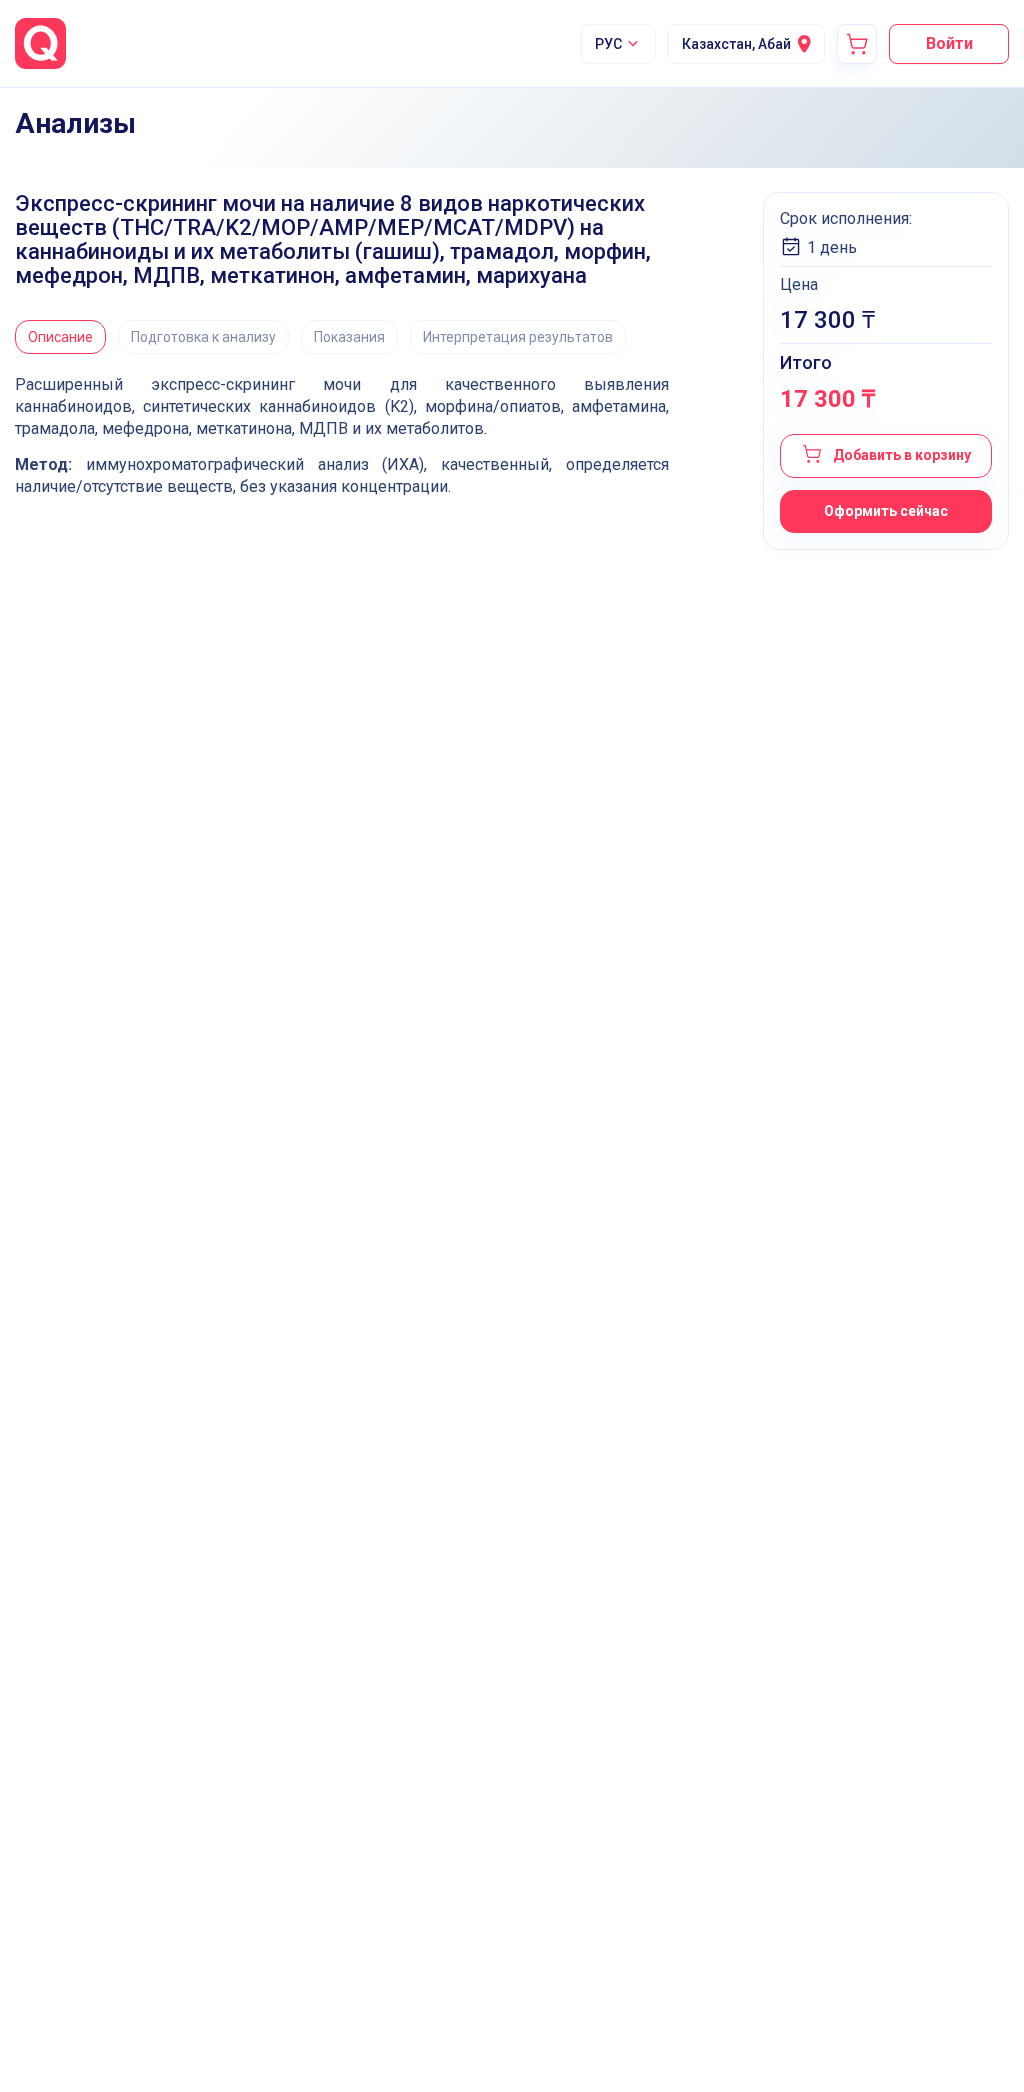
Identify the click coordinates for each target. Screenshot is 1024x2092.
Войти (949, 43)
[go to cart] (857, 44)
